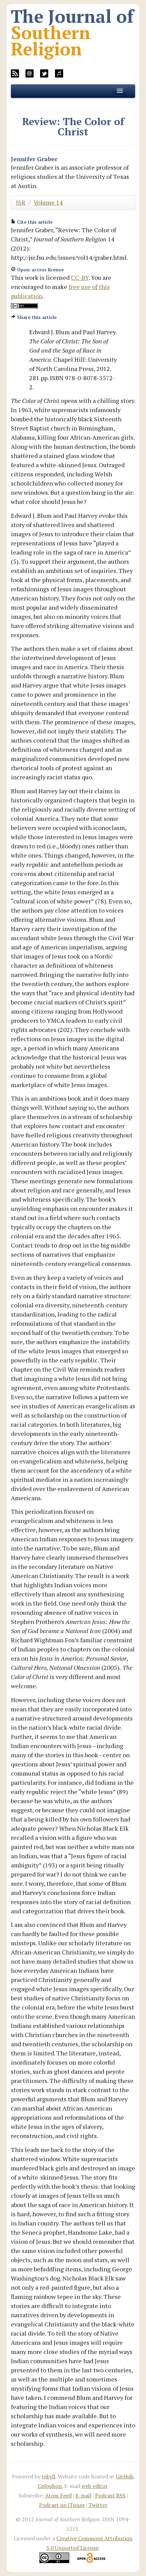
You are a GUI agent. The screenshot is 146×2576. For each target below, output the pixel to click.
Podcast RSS (110, 2495)
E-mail (83, 2495)
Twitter (98, 2505)
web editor (94, 2486)
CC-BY (80, 277)
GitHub (125, 2476)
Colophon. (50, 2486)
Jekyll (49, 2476)
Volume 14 (48, 202)
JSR (21, 202)
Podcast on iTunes (62, 2505)
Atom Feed (58, 2495)
